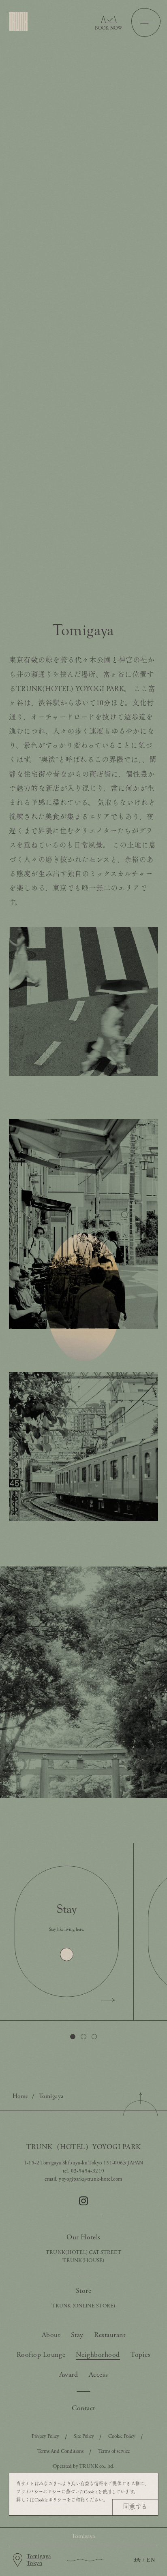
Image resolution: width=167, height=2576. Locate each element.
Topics (140, 2355)
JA (137, 2560)
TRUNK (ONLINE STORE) (83, 2306)
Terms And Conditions (60, 2451)
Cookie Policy (122, 2436)
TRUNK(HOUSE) (83, 2261)
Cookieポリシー (50, 2500)
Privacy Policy (45, 2436)
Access (98, 2375)
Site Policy (84, 2436)
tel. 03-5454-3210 (84, 2171)
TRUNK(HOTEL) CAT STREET (83, 2253)
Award (69, 2375)
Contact (83, 2408)
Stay (77, 2335)
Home (20, 2096)
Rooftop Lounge (41, 2355)
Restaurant (110, 2335)
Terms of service (114, 2451)
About (51, 2335)
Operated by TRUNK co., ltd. (83, 2466)
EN (151, 2560)
